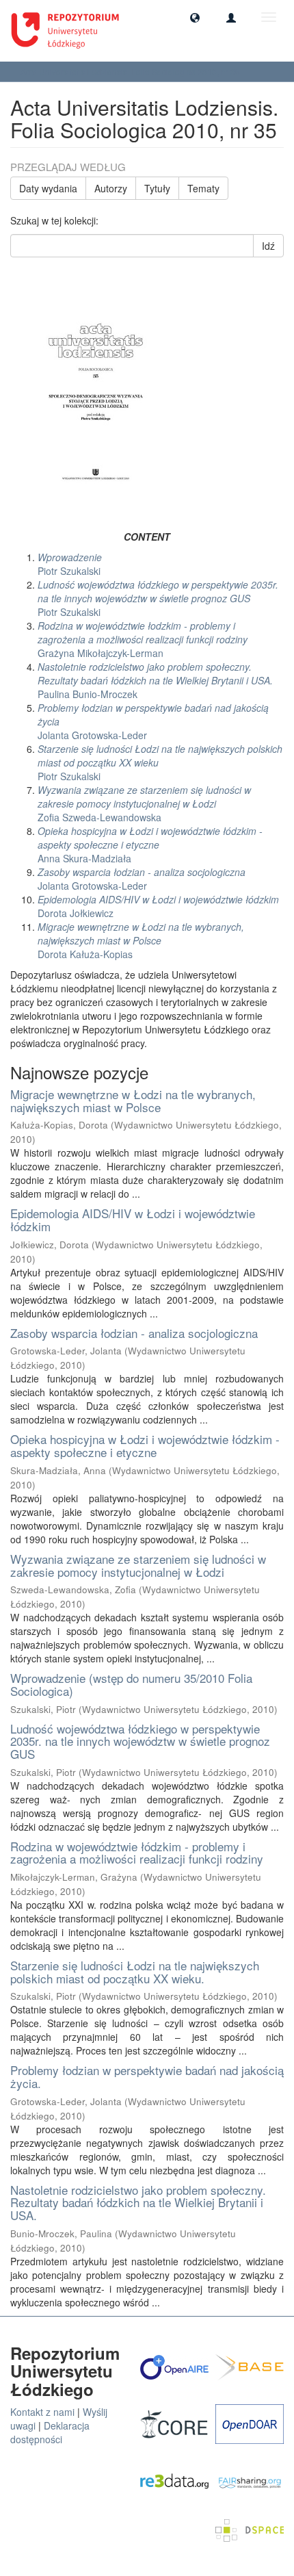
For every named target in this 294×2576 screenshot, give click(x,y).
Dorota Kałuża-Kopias (141, 940)
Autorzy (111, 188)
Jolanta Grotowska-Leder (142, 879)
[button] (195, 17)
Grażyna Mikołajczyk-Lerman (143, 639)
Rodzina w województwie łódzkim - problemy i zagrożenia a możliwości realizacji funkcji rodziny (137, 1853)
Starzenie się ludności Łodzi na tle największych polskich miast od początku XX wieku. (135, 1972)
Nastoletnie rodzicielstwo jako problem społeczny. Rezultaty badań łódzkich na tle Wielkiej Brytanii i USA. (138, 2202)
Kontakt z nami (42, 2412)
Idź (268, 246)
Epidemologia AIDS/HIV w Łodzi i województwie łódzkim (133, 1220)
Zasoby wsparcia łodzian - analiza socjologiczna (134, 1333)
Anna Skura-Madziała (150, 845)
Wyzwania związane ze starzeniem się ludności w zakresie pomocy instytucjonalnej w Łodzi (138, 1565)
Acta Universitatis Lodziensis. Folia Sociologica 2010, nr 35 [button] (131, 72)
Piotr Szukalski (70, 564)
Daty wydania (48, 188)
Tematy (203, 188)
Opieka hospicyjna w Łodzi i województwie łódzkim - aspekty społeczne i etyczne (145, 1445)
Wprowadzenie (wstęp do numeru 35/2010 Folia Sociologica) (131, 1684)
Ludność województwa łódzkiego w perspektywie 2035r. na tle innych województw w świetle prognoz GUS (140, 1741)
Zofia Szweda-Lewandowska (144, 803)
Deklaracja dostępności (50, 2432)
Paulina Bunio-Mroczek (155, 680)
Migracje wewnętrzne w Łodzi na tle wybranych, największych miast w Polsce (133, 1100)
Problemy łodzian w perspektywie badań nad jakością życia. (147, 2076)
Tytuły (157, 188)
